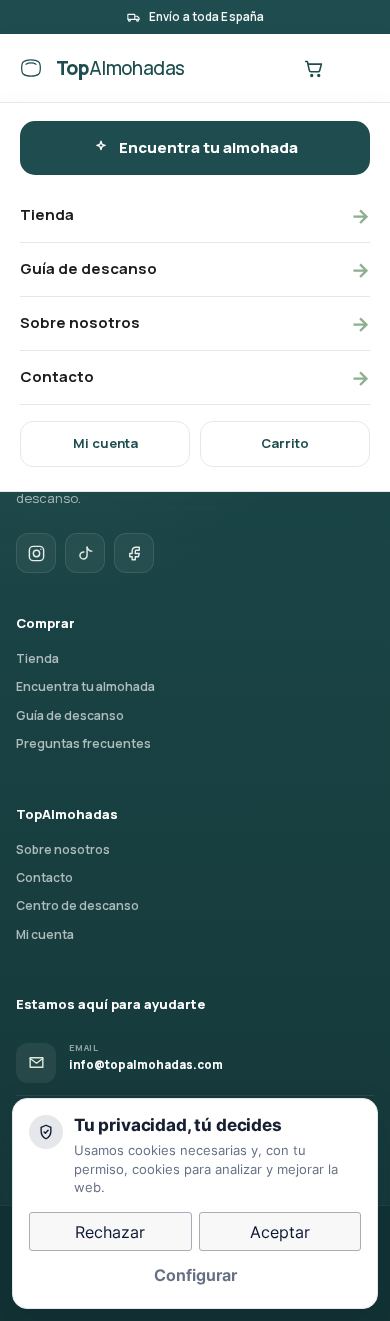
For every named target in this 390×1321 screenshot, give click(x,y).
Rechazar (110, 1232)
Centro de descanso (77, 905)
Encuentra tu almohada (208, 147)
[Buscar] (272, 68)
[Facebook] (134, 553)
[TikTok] (85, 553)
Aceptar (280, 1232)
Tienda (195, 215)
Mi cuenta (105, 443)
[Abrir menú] (354, 68)
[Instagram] (36, 553)
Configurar (195, 1275)
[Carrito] (313, 68)
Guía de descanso (195, 269)
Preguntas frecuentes (83, 743)
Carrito (285, 443)
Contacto (195, 377)
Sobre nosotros (195, 323)
